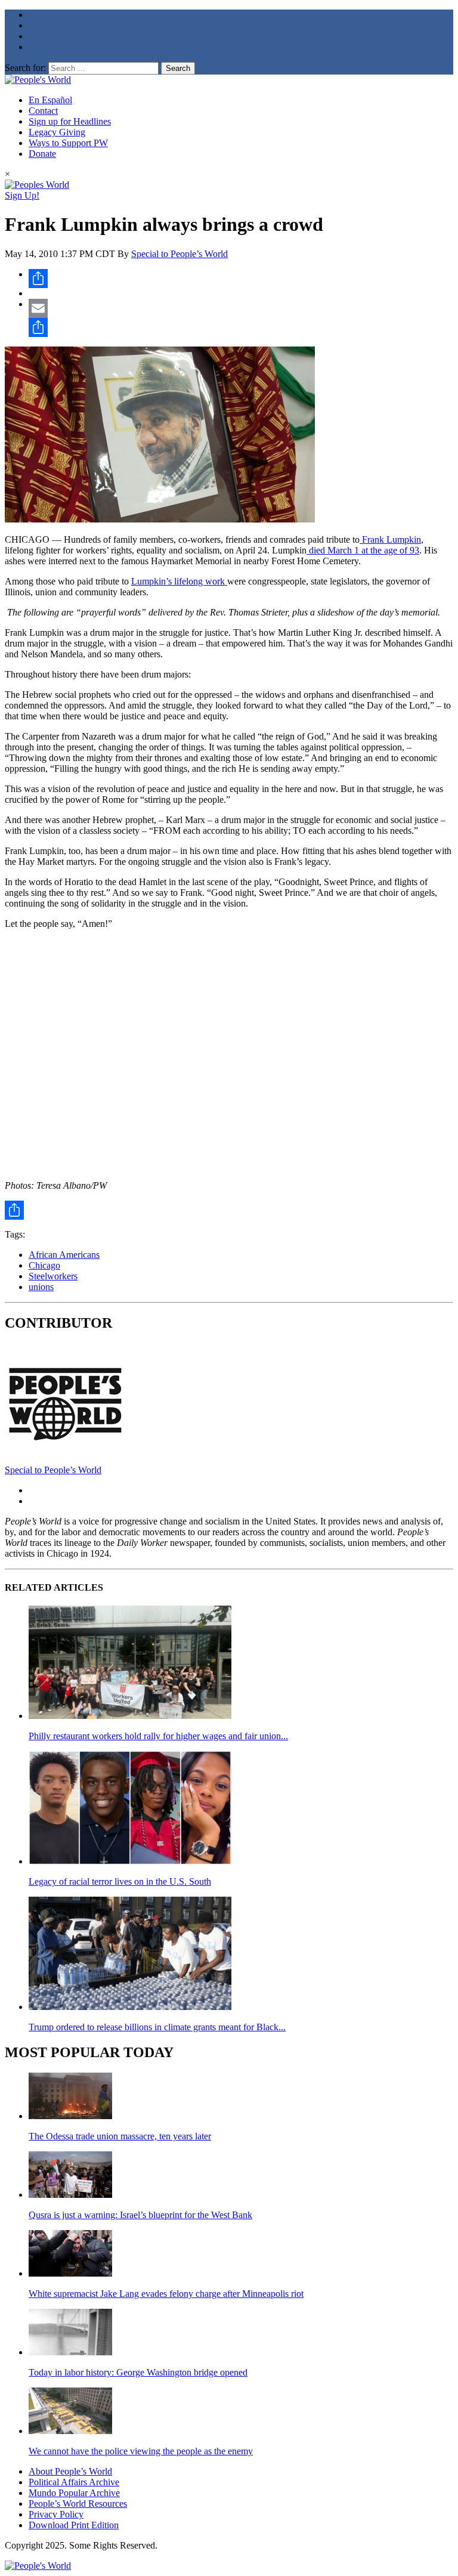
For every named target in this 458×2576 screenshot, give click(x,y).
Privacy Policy (56, 2514)
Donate (42, 154)
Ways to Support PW (68, 143)
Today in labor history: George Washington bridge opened (138, 2372)
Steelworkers (53, 1276)
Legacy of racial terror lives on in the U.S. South (120, 1881)
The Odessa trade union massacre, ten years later (120, 2136)
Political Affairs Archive (74, 2482)
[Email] (241, 308)
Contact (43, 111)
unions (41, 1287)
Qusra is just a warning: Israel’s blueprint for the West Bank (140, 2215)
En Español (50, 100)
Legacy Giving (57, 132)
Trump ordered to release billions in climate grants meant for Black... (157, 2027)
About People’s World (70, 2471)
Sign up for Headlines (70, 121)
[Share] (241, 279)
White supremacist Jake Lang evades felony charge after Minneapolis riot (166, 2294)
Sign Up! (22, 195)
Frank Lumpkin (390, 539)
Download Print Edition (74, 2525)
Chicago (44, 1265)
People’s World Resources (78, 2504)
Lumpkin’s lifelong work (179, 581)
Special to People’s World (180, 254)
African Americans (64, 1255)
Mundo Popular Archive (74, 2493)
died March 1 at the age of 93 (363, 550)
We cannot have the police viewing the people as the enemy (141, 2451)
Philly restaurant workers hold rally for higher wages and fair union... (158, 1736)
